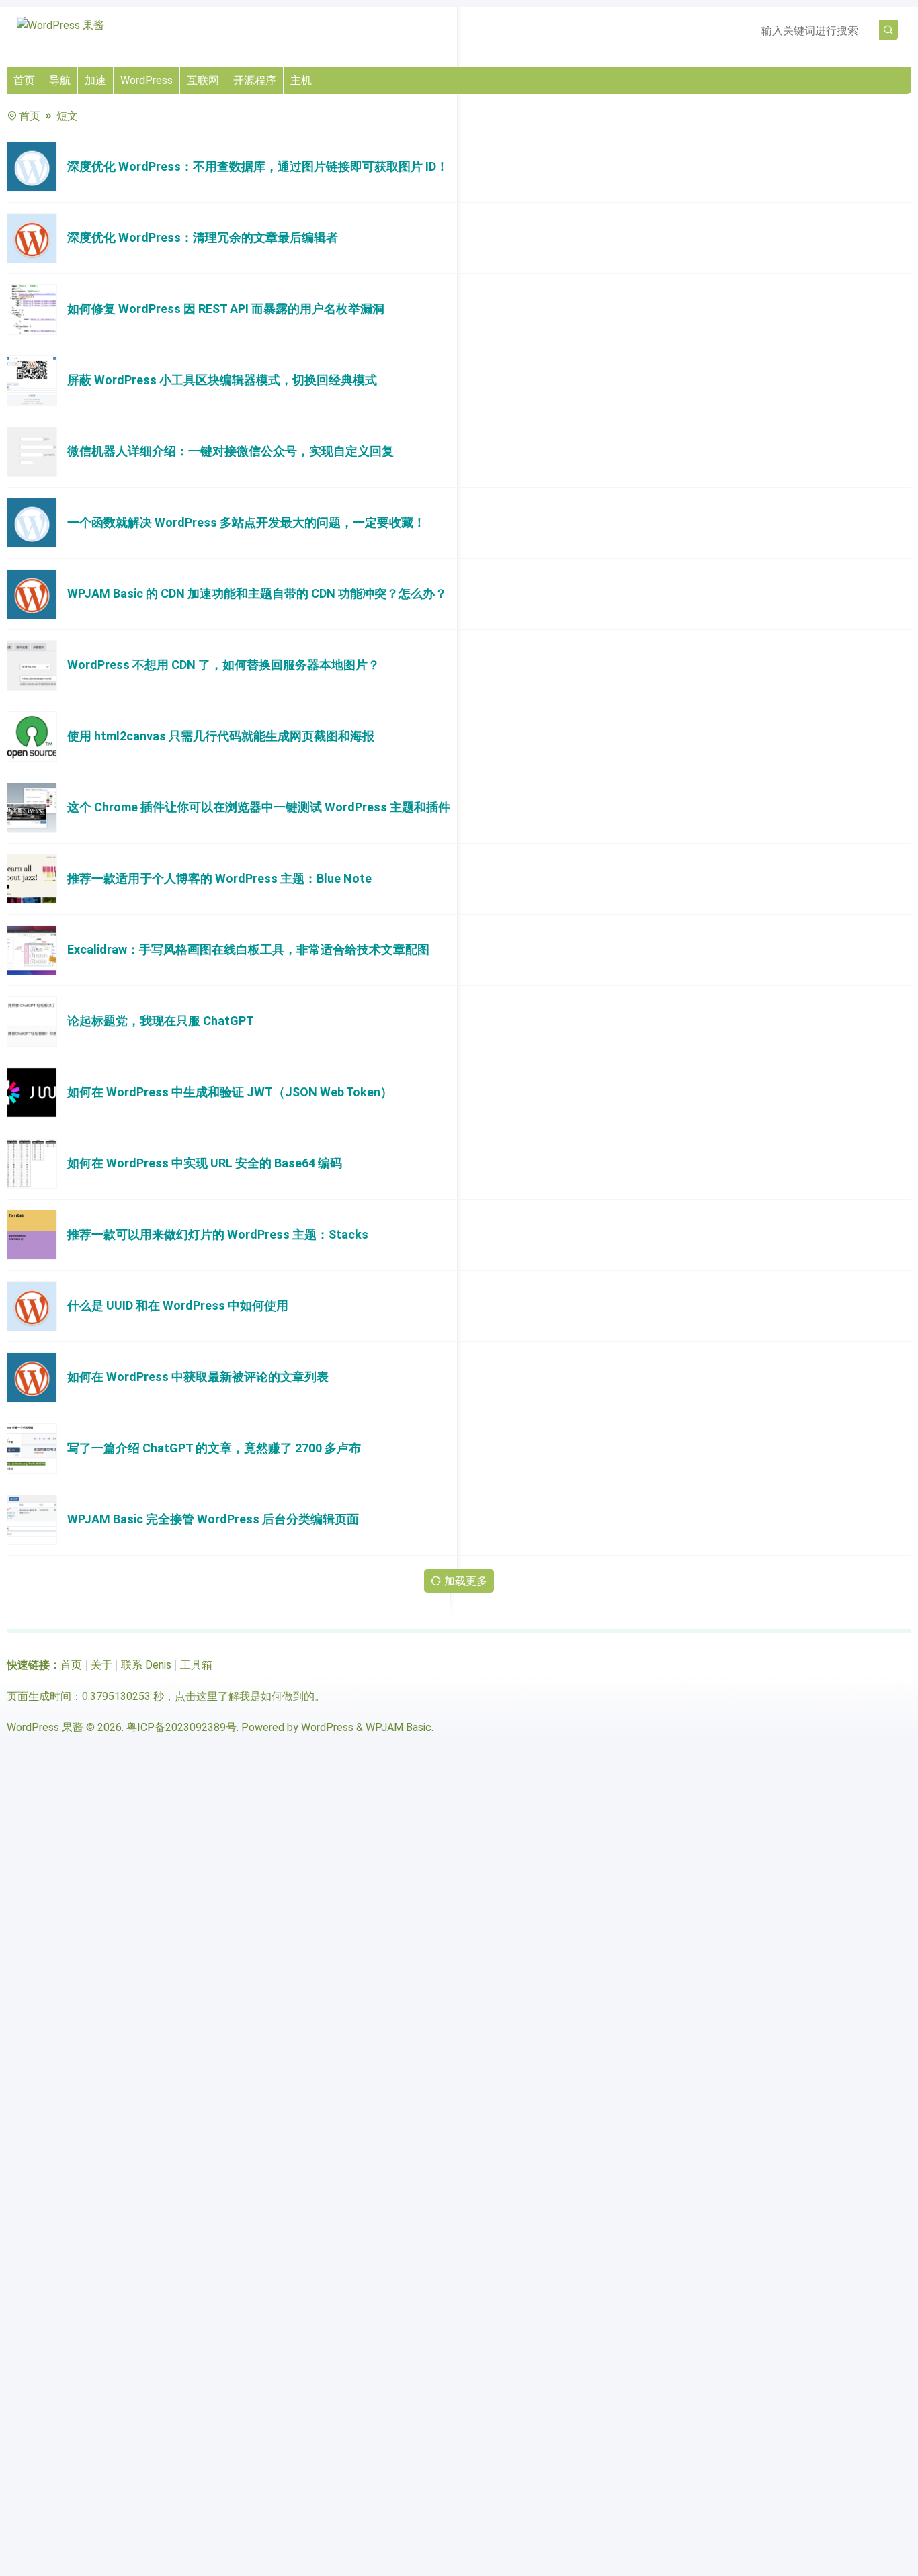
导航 (60, 80)
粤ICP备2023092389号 (181, 1727)
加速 (95, 80)
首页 (24, 80)
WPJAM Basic (399, 1727)
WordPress (147, 80)
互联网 (203, 80)
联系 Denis (146, 1665)
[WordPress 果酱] (60, 25)
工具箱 (196, 1665)
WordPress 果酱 (45, 1727)
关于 (101, 1665)
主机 (301, 80)
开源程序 (255, 80)
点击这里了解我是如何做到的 (245, 1696)
